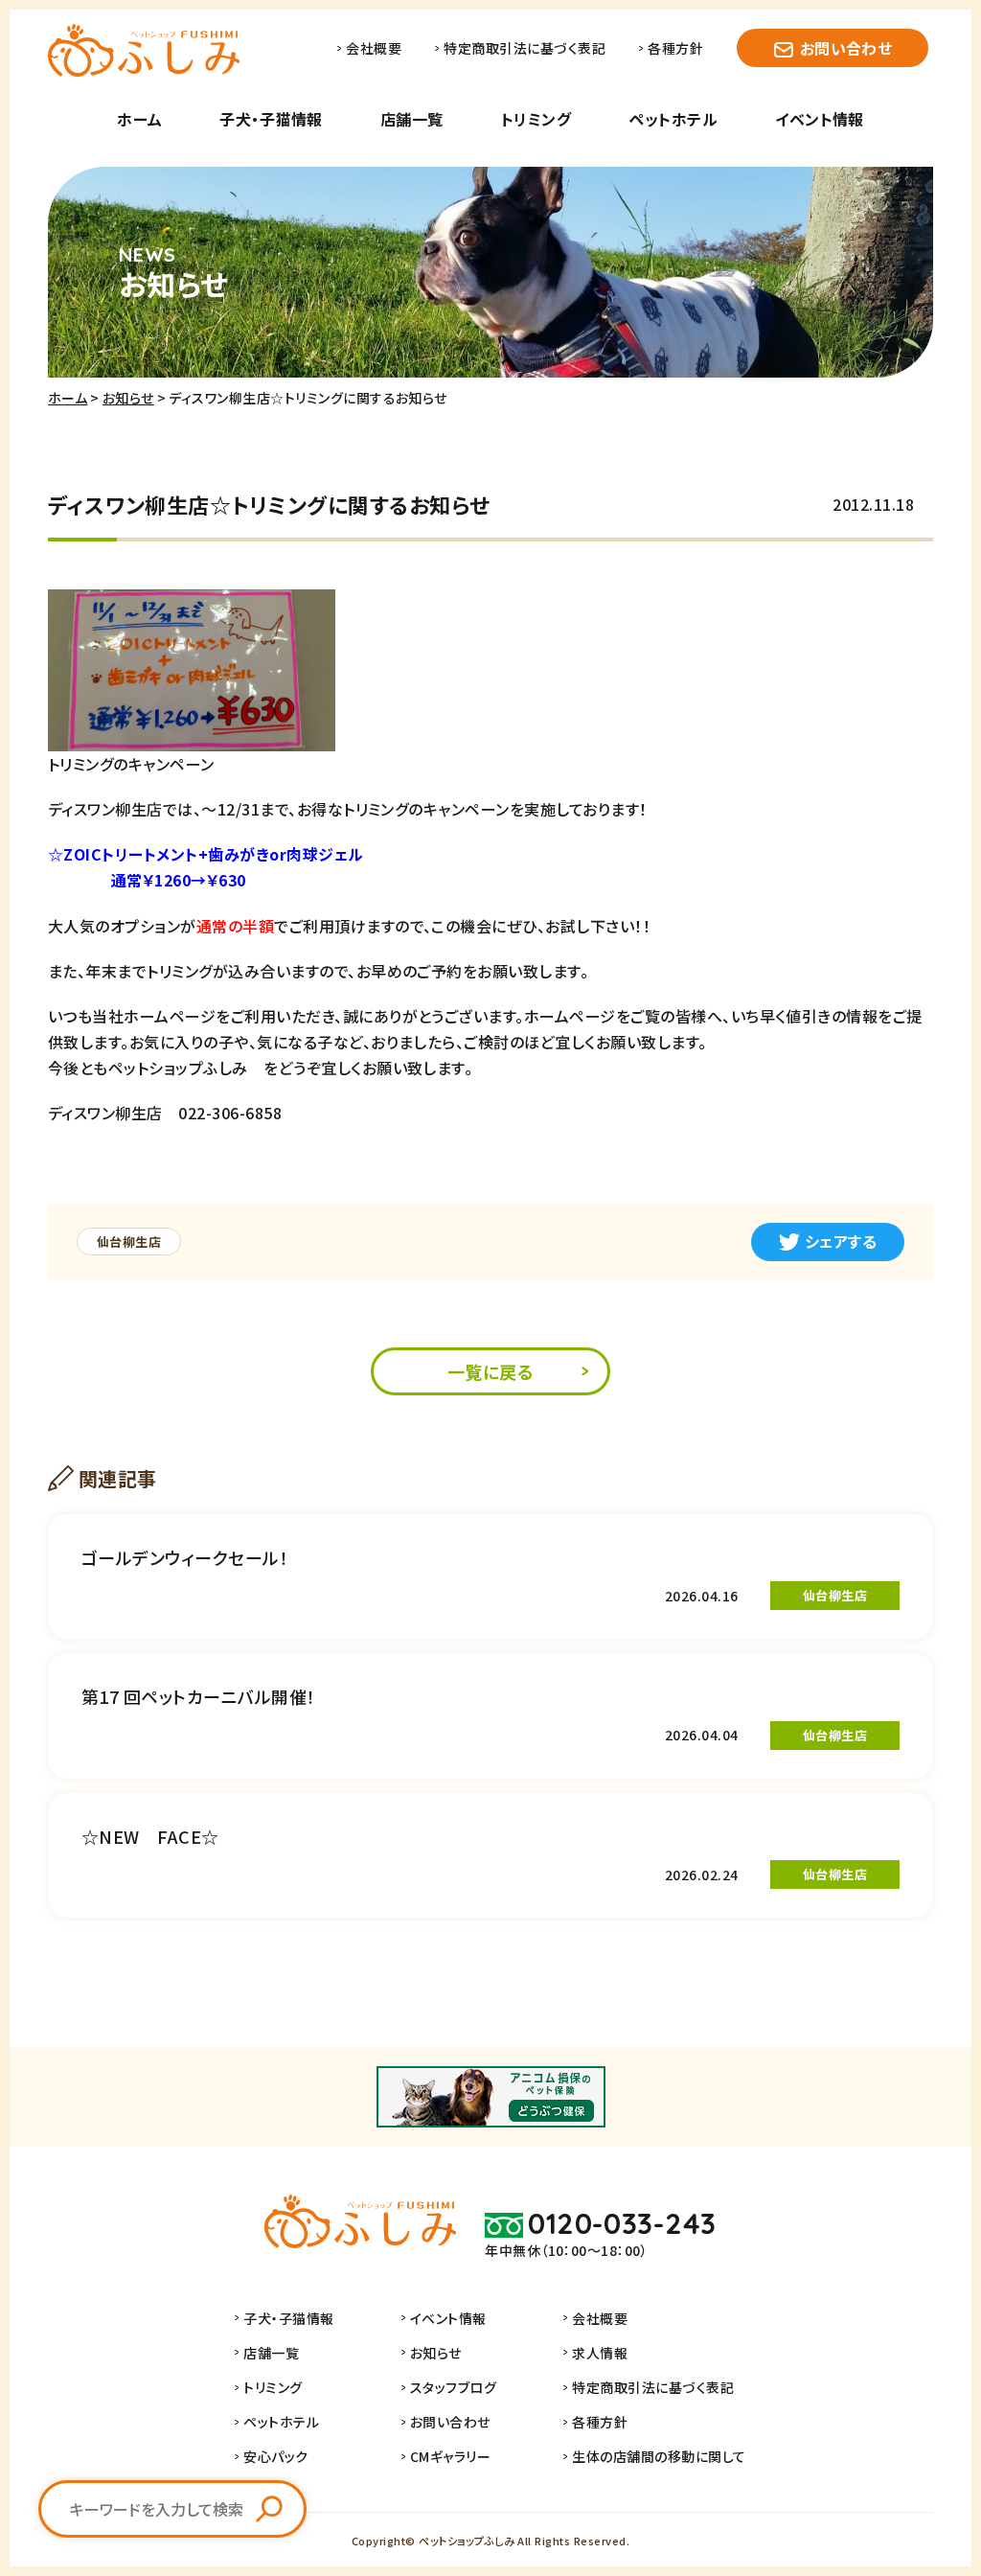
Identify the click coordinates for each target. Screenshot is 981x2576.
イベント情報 (820, 119)
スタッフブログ (453, 2387)
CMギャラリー (450, 2456)
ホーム (139, 119)
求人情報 (600, 2353)
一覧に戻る (490, 1371)
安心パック (275, 2456)
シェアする (841, 1241)
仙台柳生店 (129, 1242)
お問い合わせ (846, 48)
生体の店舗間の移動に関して (659, 2456)
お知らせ (128, 398)
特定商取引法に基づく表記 (525, 48)
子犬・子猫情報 (271, 119)
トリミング (536, 119)
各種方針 (675, 48)
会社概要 (374, 48)
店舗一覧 (412, 119)
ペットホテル (673, 119)
